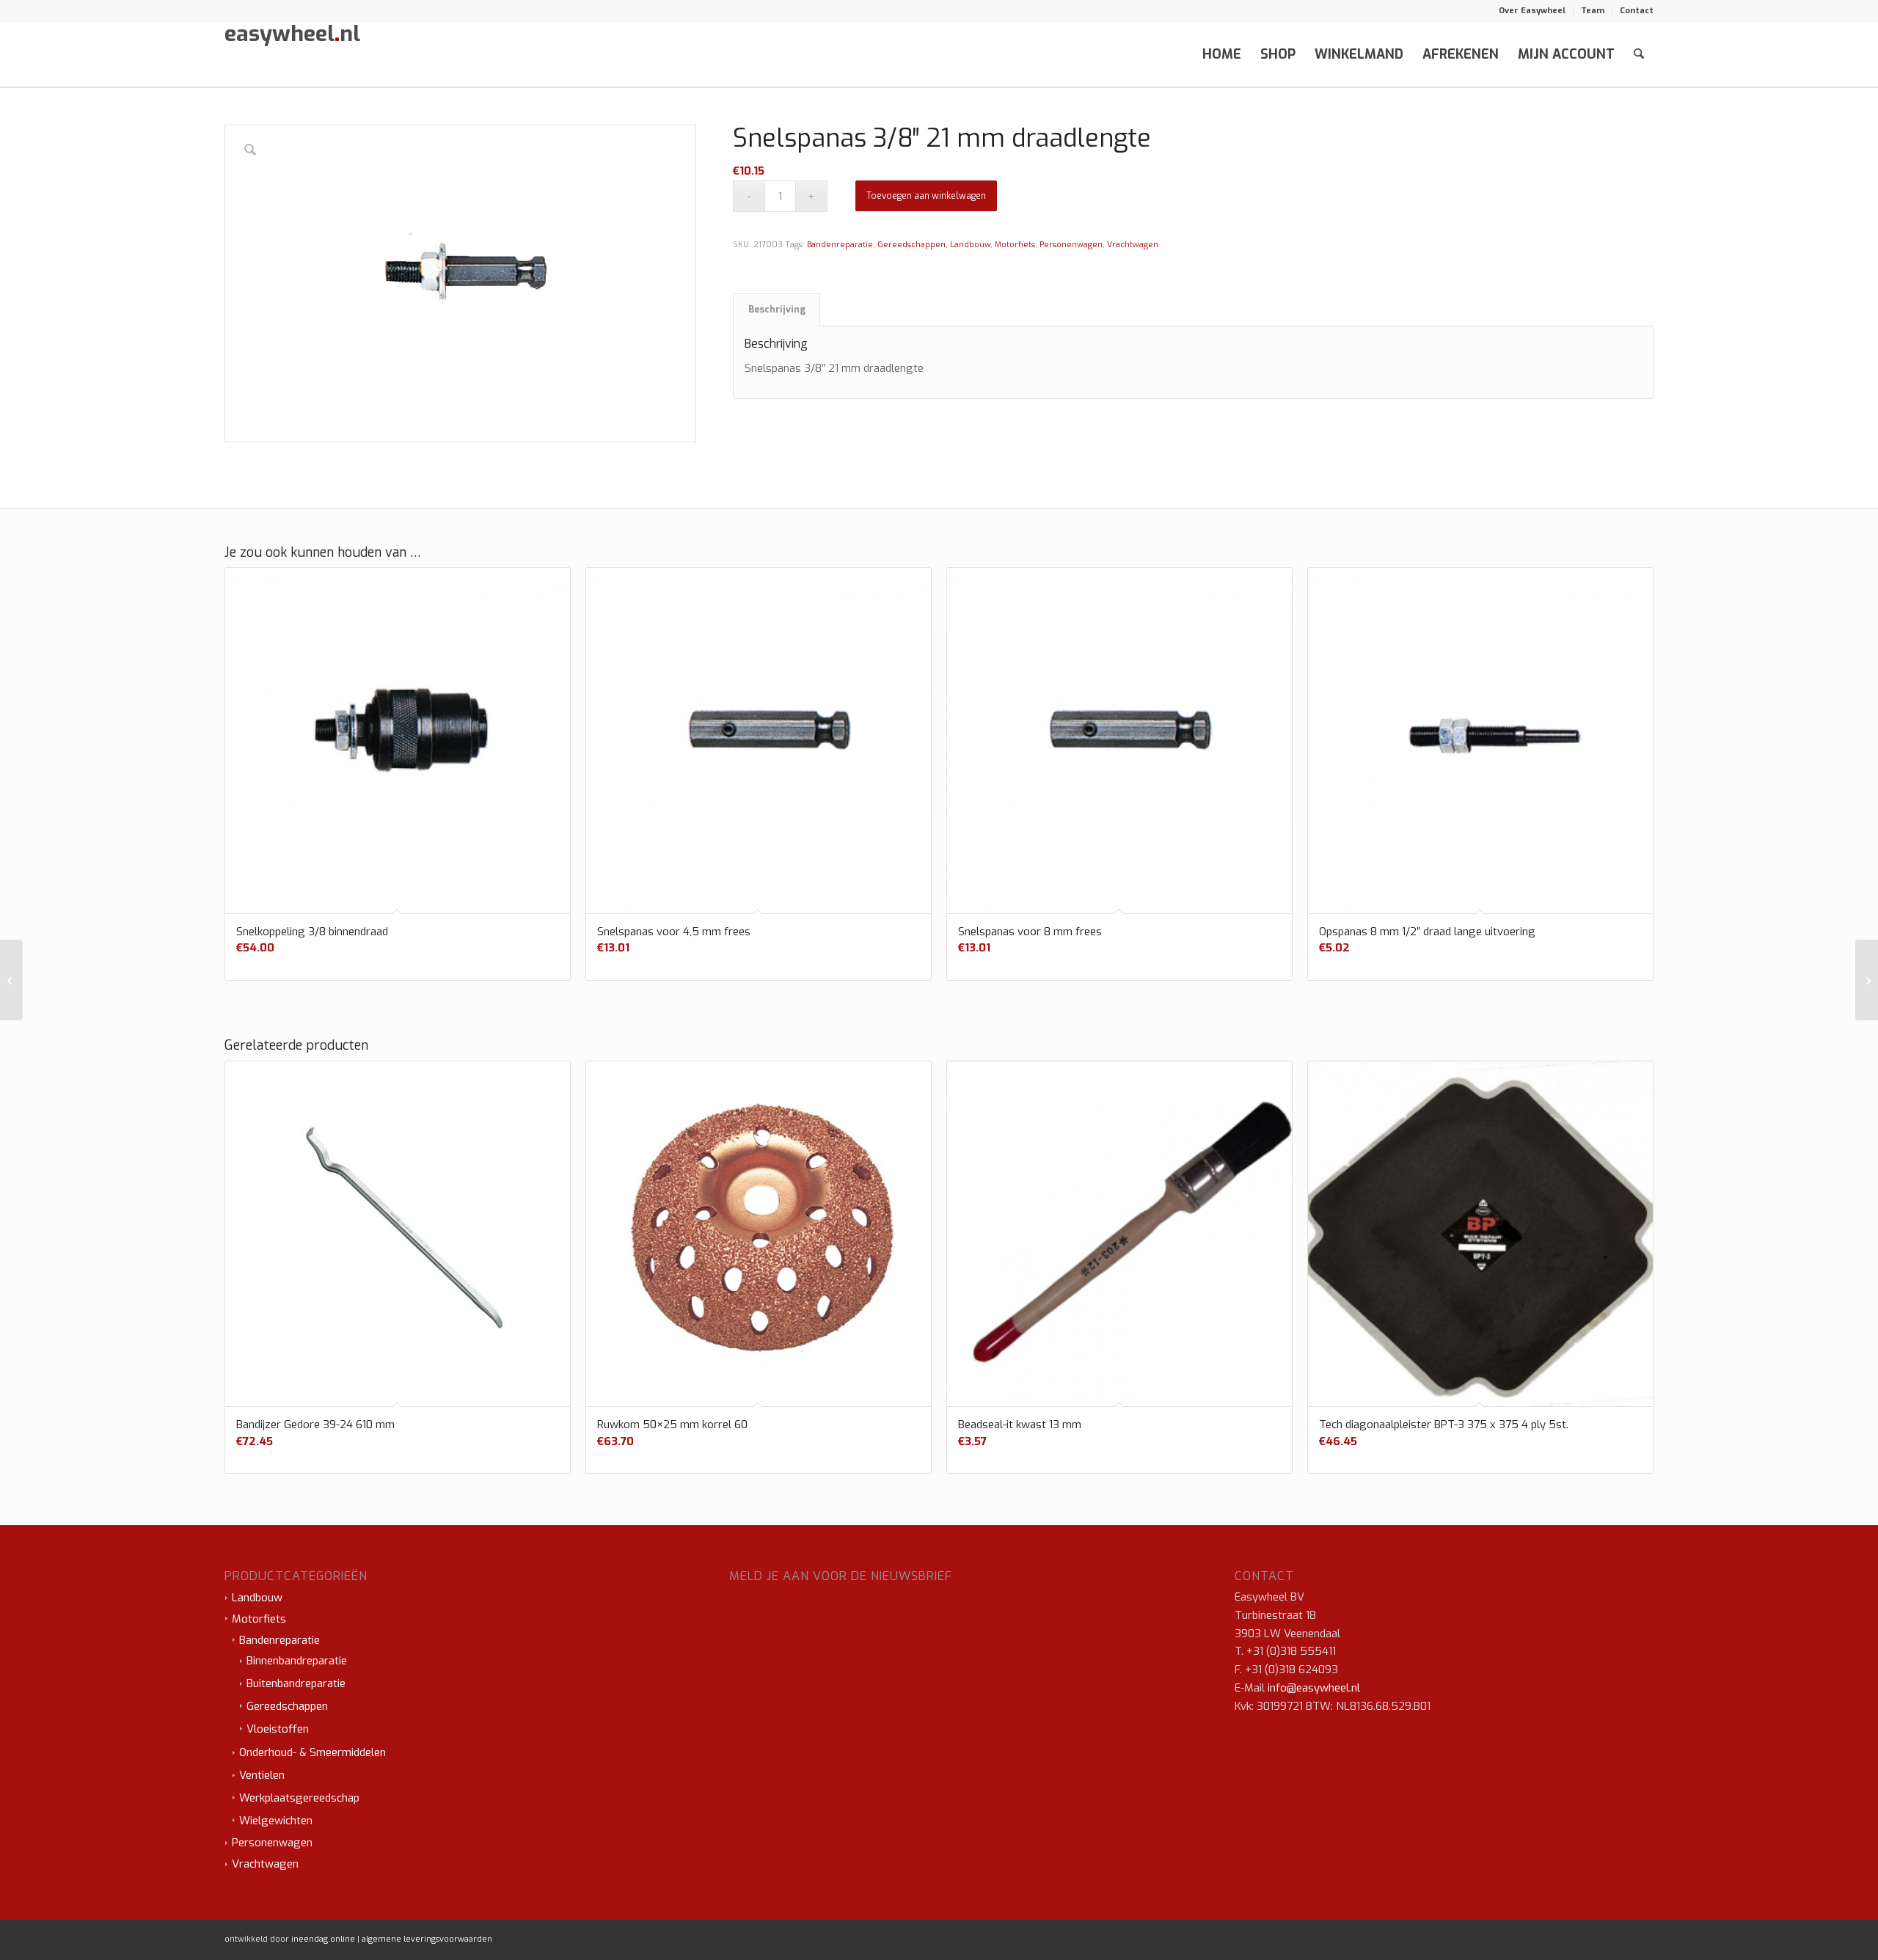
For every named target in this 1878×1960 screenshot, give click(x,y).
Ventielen (262, 1775)
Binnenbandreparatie (297, 1661)
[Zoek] (1639, 54)
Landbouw (970, 245)
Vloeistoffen (278, 1729)
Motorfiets (1015, 245)
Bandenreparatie (840, 245)
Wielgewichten (276, 1821)
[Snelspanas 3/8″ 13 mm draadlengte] (11, 980)
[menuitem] (1532, 11)
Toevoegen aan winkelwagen (926, 196)
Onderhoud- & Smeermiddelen (313, 1752)
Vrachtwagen (1133, 245)
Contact (1637, 11)
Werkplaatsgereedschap (299, 1798)
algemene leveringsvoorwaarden (427, 1939)
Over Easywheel (1532, 11)
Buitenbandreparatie (296, 1683)
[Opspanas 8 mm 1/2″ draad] (1867, 980)
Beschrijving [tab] (777, 310)
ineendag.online (323, 1939)
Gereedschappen (911, 245)
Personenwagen (1071, 245)
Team (1593, 11)
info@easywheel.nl (1314, 1688)
